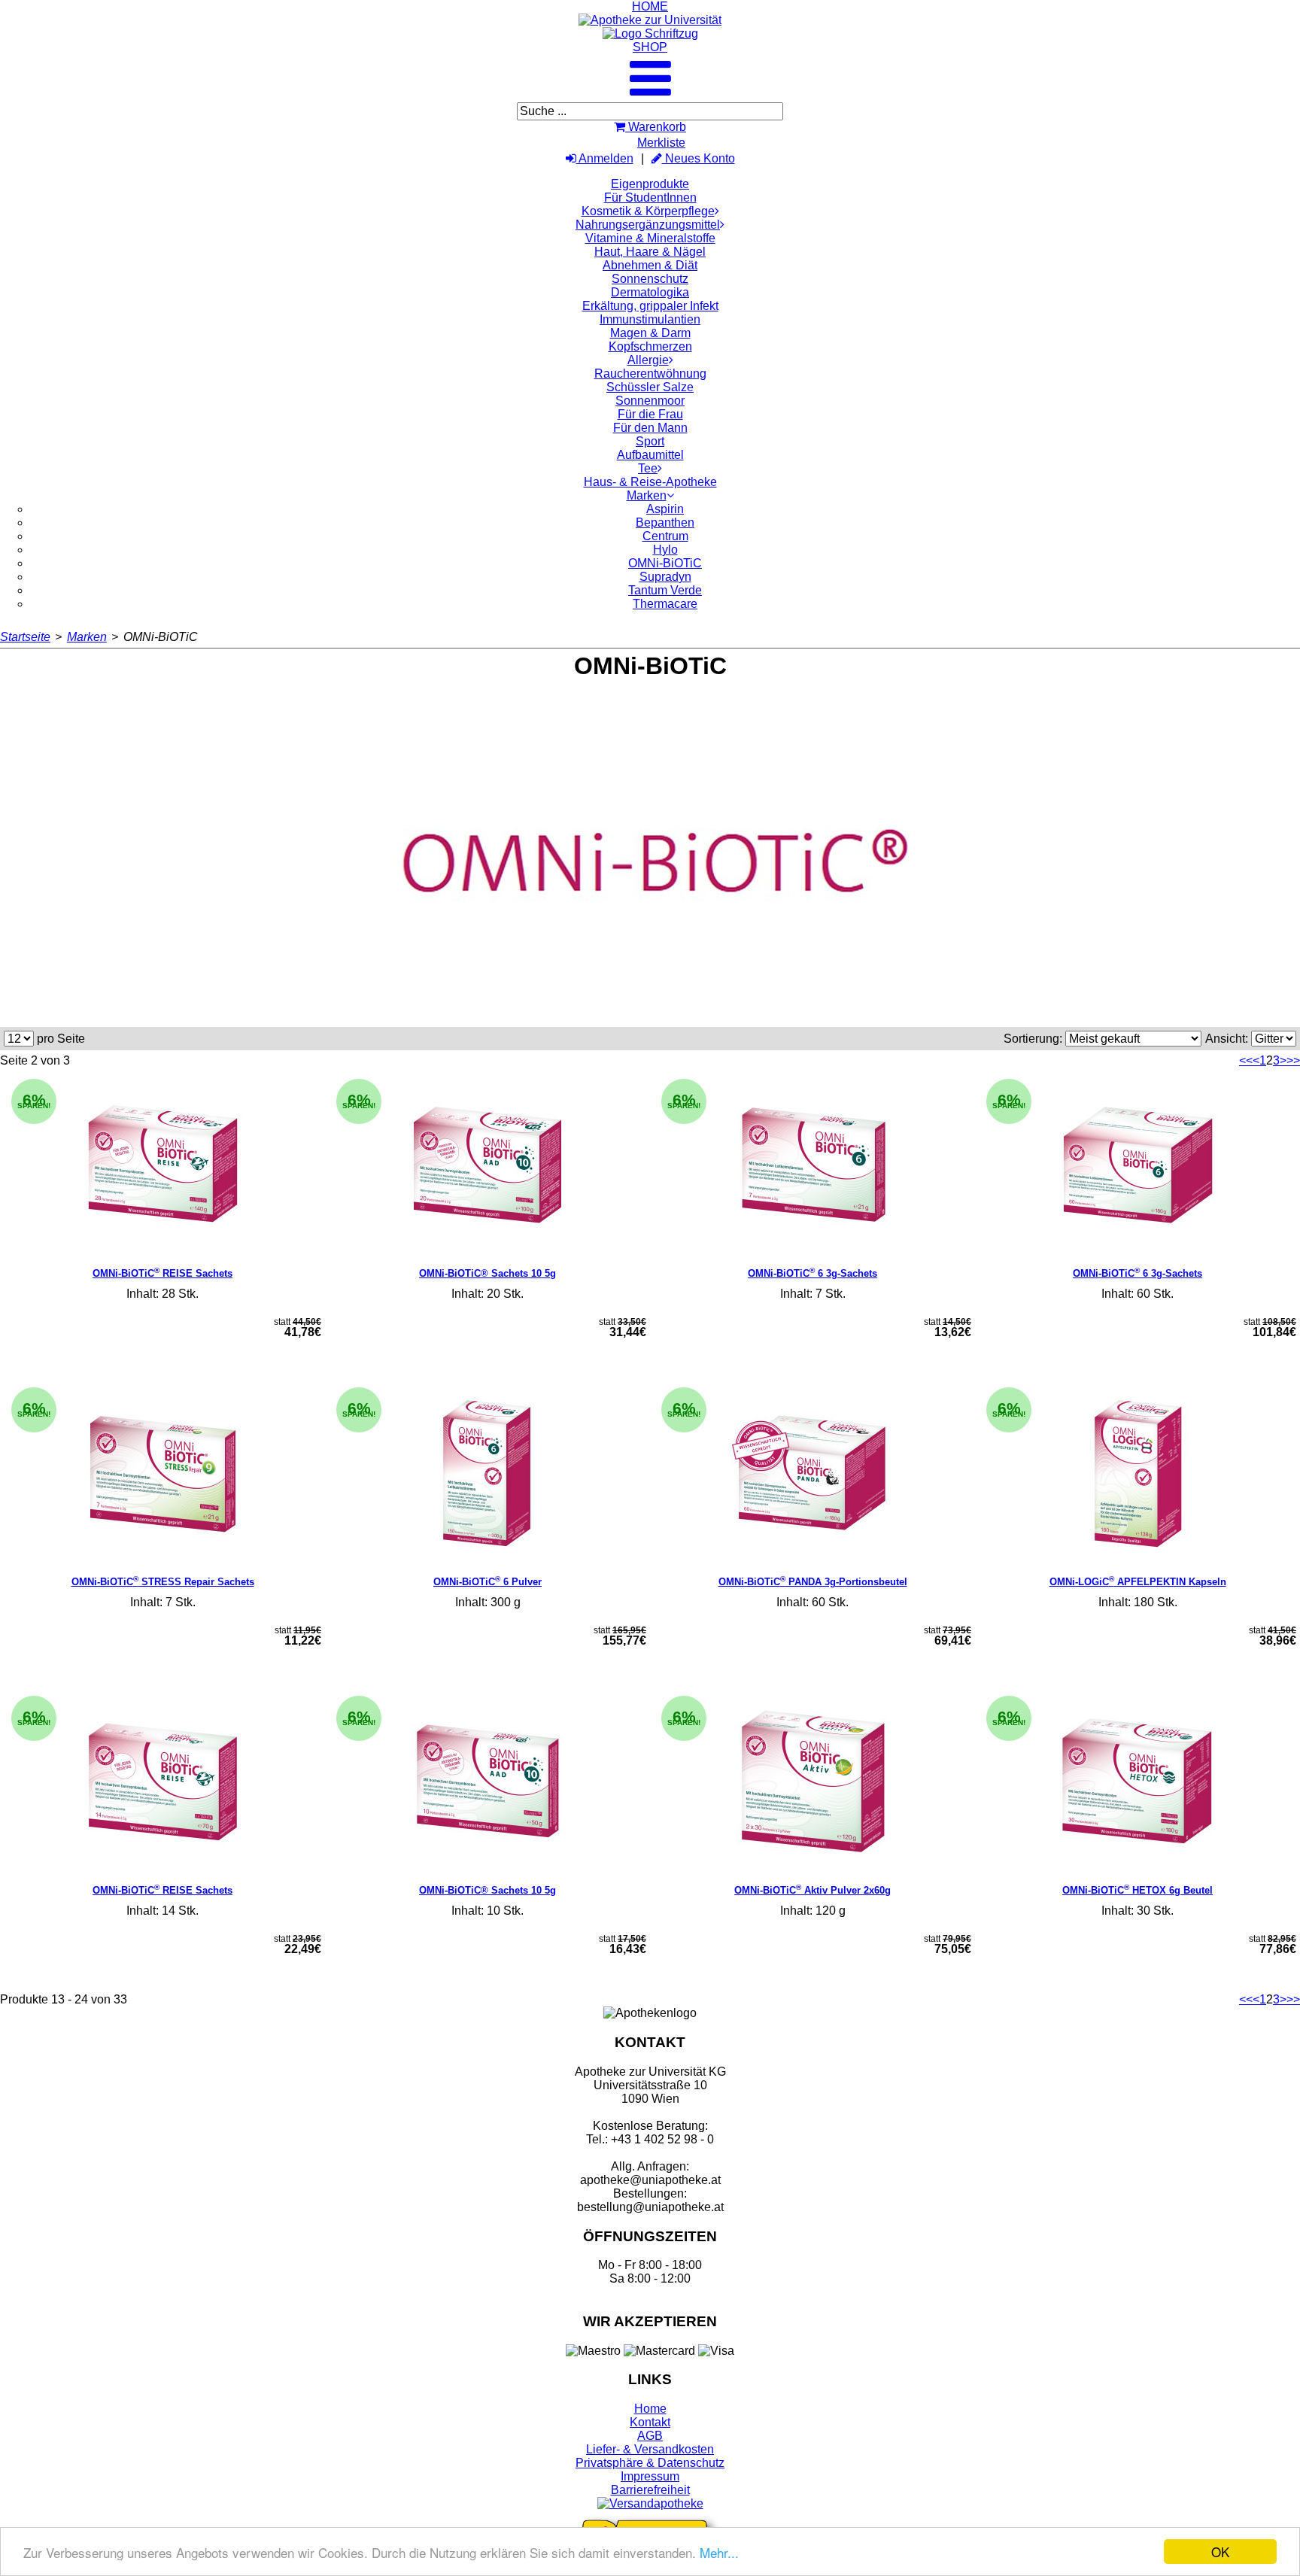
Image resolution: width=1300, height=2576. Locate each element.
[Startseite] (650, 20)
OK (1220, 2552)
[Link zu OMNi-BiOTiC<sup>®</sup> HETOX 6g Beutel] (1137, 1782)
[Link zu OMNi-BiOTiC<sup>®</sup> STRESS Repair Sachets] (162, 1474)
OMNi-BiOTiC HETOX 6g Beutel (1137, 1890)
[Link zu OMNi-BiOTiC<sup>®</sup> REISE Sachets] (162, 1165)
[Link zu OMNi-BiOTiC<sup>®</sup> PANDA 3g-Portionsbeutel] (812, 1474)
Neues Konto (699, 158)
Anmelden (605, 158)
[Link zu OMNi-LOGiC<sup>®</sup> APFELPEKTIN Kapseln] (1137, 1474)
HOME (650, 6)
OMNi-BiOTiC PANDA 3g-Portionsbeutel (813, 1582)
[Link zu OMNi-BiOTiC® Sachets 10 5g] (487, 1165)
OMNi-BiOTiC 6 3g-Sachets (812, 1273)
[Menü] (650, 91)
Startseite (25, 637)
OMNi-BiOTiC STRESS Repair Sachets (163, 1582)
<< (1246, 1060)
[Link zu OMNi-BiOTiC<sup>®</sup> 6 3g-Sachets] (812, 1165)
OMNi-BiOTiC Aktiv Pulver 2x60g (812, 1890)
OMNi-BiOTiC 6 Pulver (487, 1582)
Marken (87, 637)
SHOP (650, 47)
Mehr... (719, 2552)
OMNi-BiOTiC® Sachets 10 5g (487, 1273)
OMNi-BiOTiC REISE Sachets (162, 1273)
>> (1293, 1060)
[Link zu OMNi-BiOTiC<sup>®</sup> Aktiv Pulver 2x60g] (812, 1782)
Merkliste (661, 143)
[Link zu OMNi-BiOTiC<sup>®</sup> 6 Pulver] (487, 1474)
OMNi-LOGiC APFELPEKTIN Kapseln (1138, 1582)
